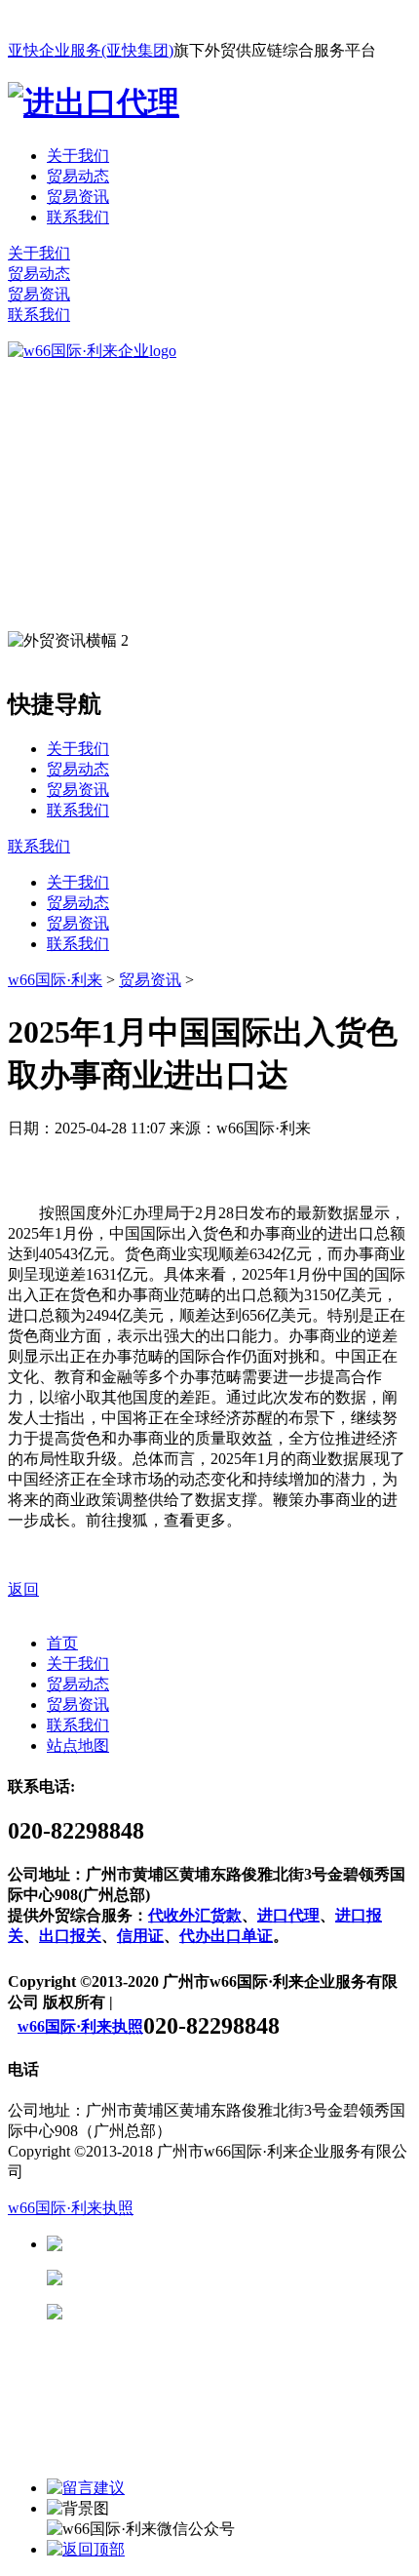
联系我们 (78, 217)
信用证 (140, 1936)
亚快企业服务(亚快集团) (91, 50)
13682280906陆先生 (214, 2312)
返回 (23, 1589)
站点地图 (78, 1745)
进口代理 (288, 1915)
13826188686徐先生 (214, 2244)
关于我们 (78, 156)
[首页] (92, 351)
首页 (62, 1643)
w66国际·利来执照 (80, 2026)
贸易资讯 (78, 197)
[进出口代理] (94, 102)
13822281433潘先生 (214, 2278)
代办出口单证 (226, 1936)
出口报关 (70, 1936)
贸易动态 (78, 176)
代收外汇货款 (195, 1915)
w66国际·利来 (55, 980)
